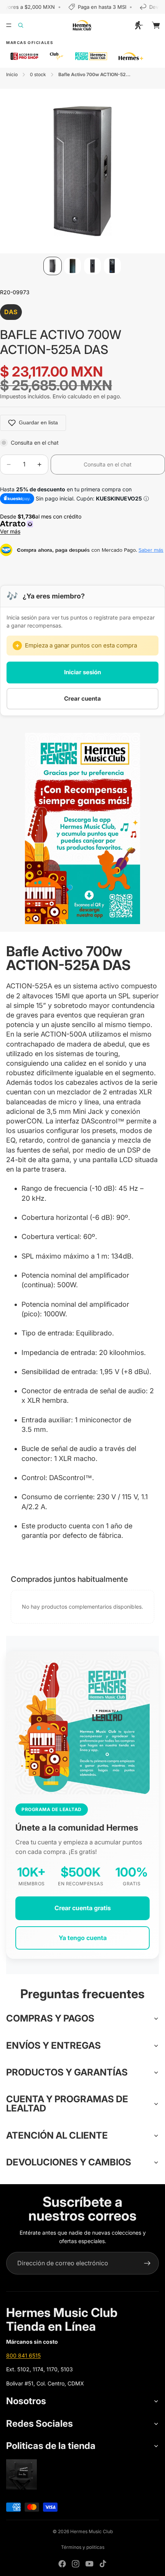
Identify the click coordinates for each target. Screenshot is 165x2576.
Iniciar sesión (82, 672)
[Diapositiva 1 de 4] (53, 266)
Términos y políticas (83, 2547)
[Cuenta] (139, 25)
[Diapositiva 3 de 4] (92, 266)
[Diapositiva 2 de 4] (73, 266)
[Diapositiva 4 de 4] (112, 266)
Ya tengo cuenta (83, 1938)
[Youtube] (89, 2564)
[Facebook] (62, 2564)
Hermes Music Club (92, 2531)
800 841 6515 (23, 2355)
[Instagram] (76, 2564)
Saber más (151, 550)
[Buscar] (25, 25)
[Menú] (9, 25)
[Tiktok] (103, 2564)
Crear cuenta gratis (83, 1908)
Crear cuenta (82, 699)
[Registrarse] (147, 2263)
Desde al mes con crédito (42, 524)
